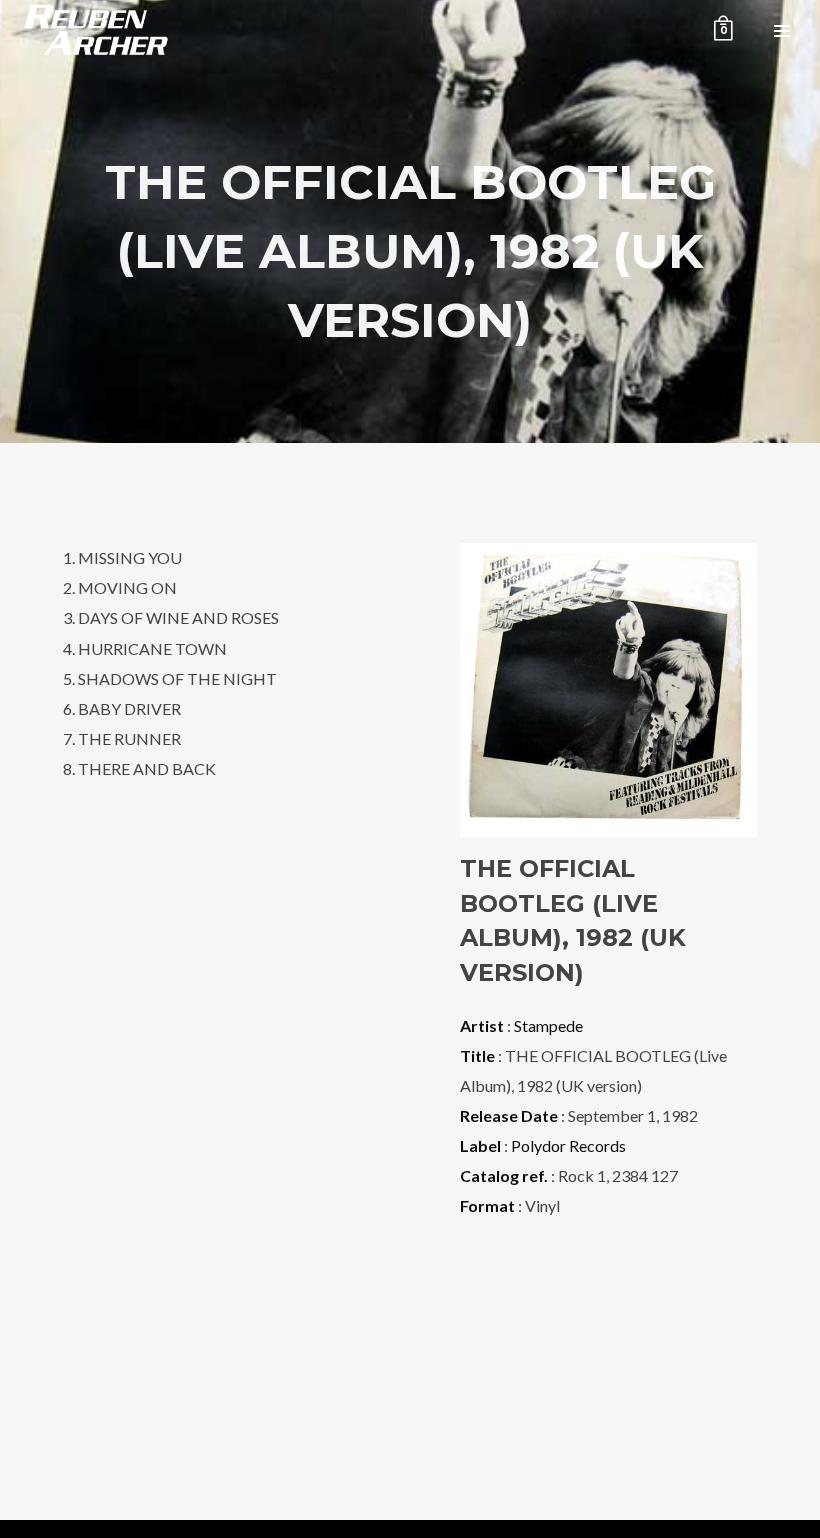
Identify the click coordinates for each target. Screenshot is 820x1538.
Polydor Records (568, 1145)
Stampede (548, 1025)
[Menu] (782, 30)
